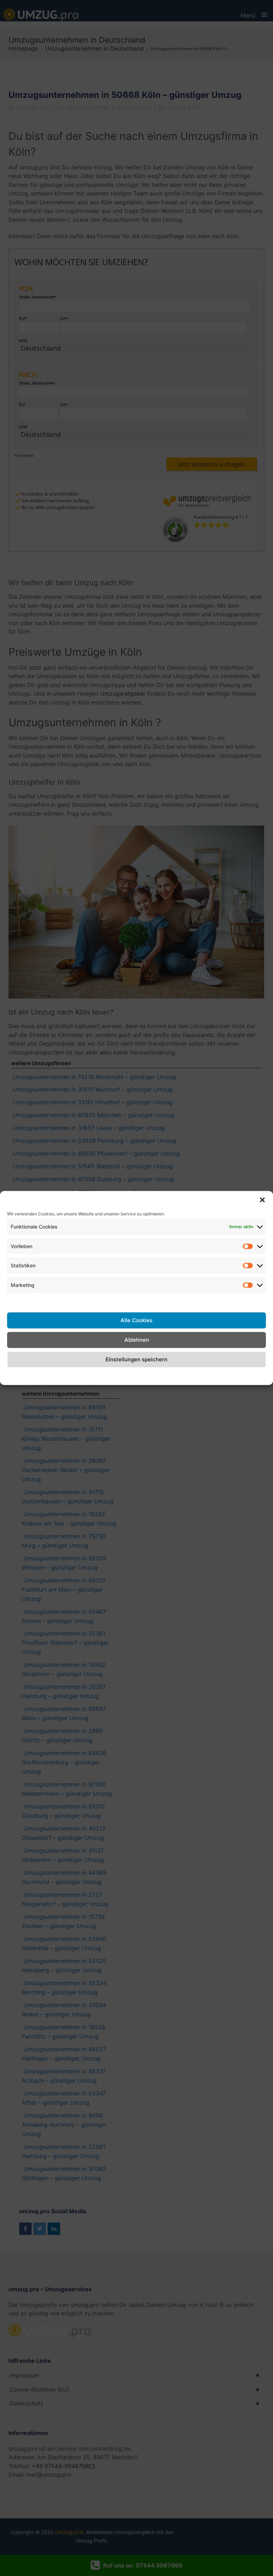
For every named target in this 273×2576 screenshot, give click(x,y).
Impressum (193, 1375)
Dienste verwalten (31, 1301)
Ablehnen (137, 1340)
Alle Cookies (136, 1320)
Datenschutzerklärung (145, 1375)
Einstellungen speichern (136, 1359)
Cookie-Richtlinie (89, 1375)
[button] (262, 1200)
